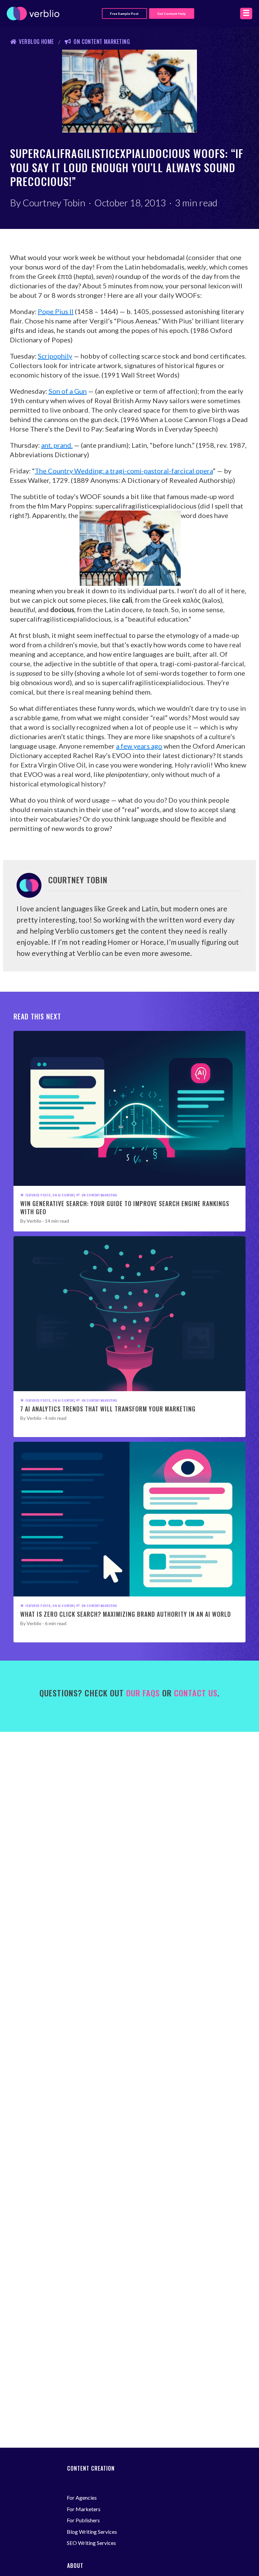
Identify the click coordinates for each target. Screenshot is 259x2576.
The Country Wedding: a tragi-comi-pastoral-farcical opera (124, 471)
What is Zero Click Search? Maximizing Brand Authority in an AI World (126, 1614)
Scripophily (55, 356)
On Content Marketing (102, 42)
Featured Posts (38, 1195)
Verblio (34, 1221)
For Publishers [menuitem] (83, 2520)
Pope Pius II (56, 311)
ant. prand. (57, 445)
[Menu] (246, 13)
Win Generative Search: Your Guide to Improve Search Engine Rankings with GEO (125, 1207)
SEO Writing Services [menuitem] (91, 2543)
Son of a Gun (68, 391)
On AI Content (63, 1195)
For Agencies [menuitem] (82, 2497)
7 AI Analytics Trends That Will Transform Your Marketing (108, 1409)
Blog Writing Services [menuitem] (92, 2532)
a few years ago (139, 746)
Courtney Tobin (54, 203)
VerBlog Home (36, 42)
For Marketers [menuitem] (84, 2509)
